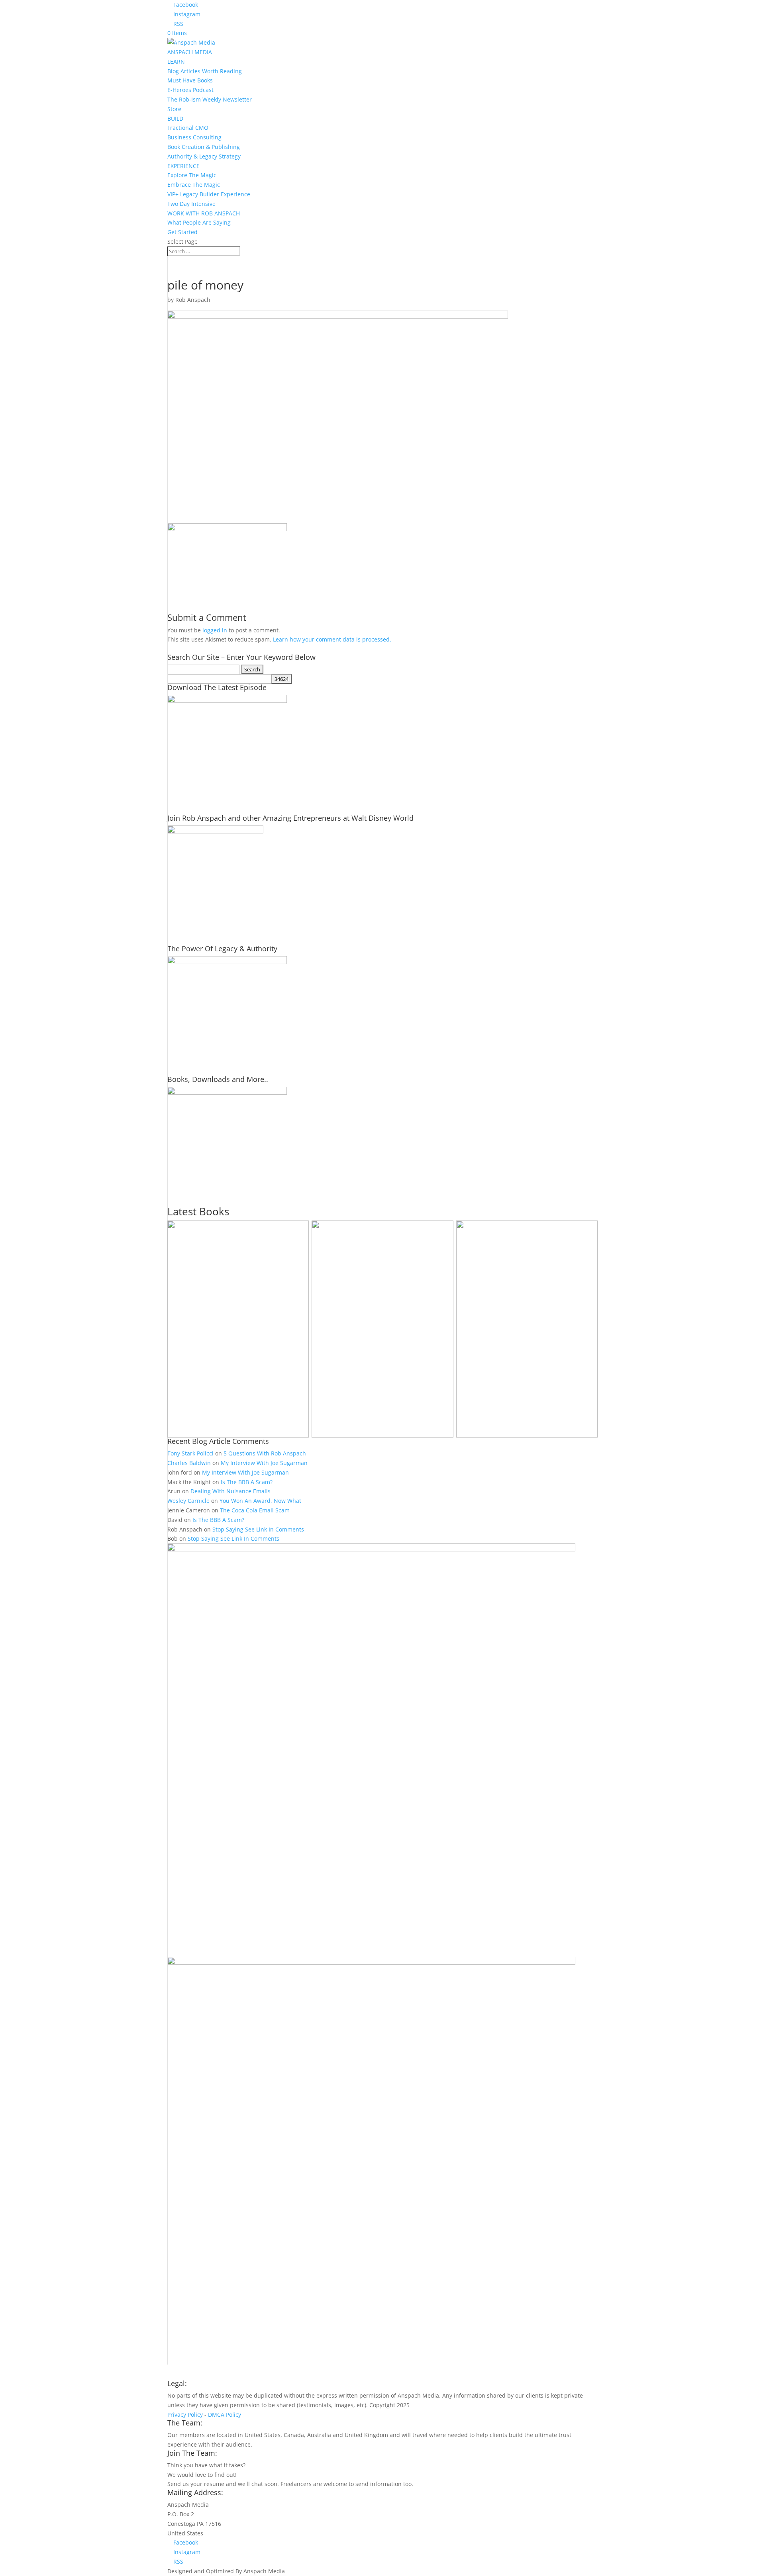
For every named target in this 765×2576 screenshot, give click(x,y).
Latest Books (198, 1211)
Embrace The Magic (194, 185)
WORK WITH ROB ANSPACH (204, 213)
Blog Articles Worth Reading (205, 71)
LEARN (176, 62)
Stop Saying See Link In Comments (258, 1529)
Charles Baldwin (189, 1463)
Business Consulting (194, 137)
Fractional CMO (188, 128)
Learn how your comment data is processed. (332, 639)
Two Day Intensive (191, 204)
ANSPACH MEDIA (190, 52)
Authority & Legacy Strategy (204, 156)
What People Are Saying (199, 222)
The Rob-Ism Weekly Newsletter (210, 99)
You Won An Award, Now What (260, 1501)
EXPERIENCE (183, 166)
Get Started (182, 232)
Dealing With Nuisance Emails (230, 1491)
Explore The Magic (192, 175)
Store (174, 109)
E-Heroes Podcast (190, 90)
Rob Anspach (193, 300)
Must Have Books (190, 80)
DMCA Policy (225, 2415)
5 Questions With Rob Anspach (265, 1453)
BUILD (175, 118)
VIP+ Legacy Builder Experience (209, 194)
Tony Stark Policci (190, 1453)
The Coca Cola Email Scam (255, 1510)
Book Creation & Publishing (204, 147)
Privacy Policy (185, 2415)
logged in (215, 630)
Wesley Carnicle (188, 1501)
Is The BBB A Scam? (247, 1482)
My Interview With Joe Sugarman (264, 1463)
